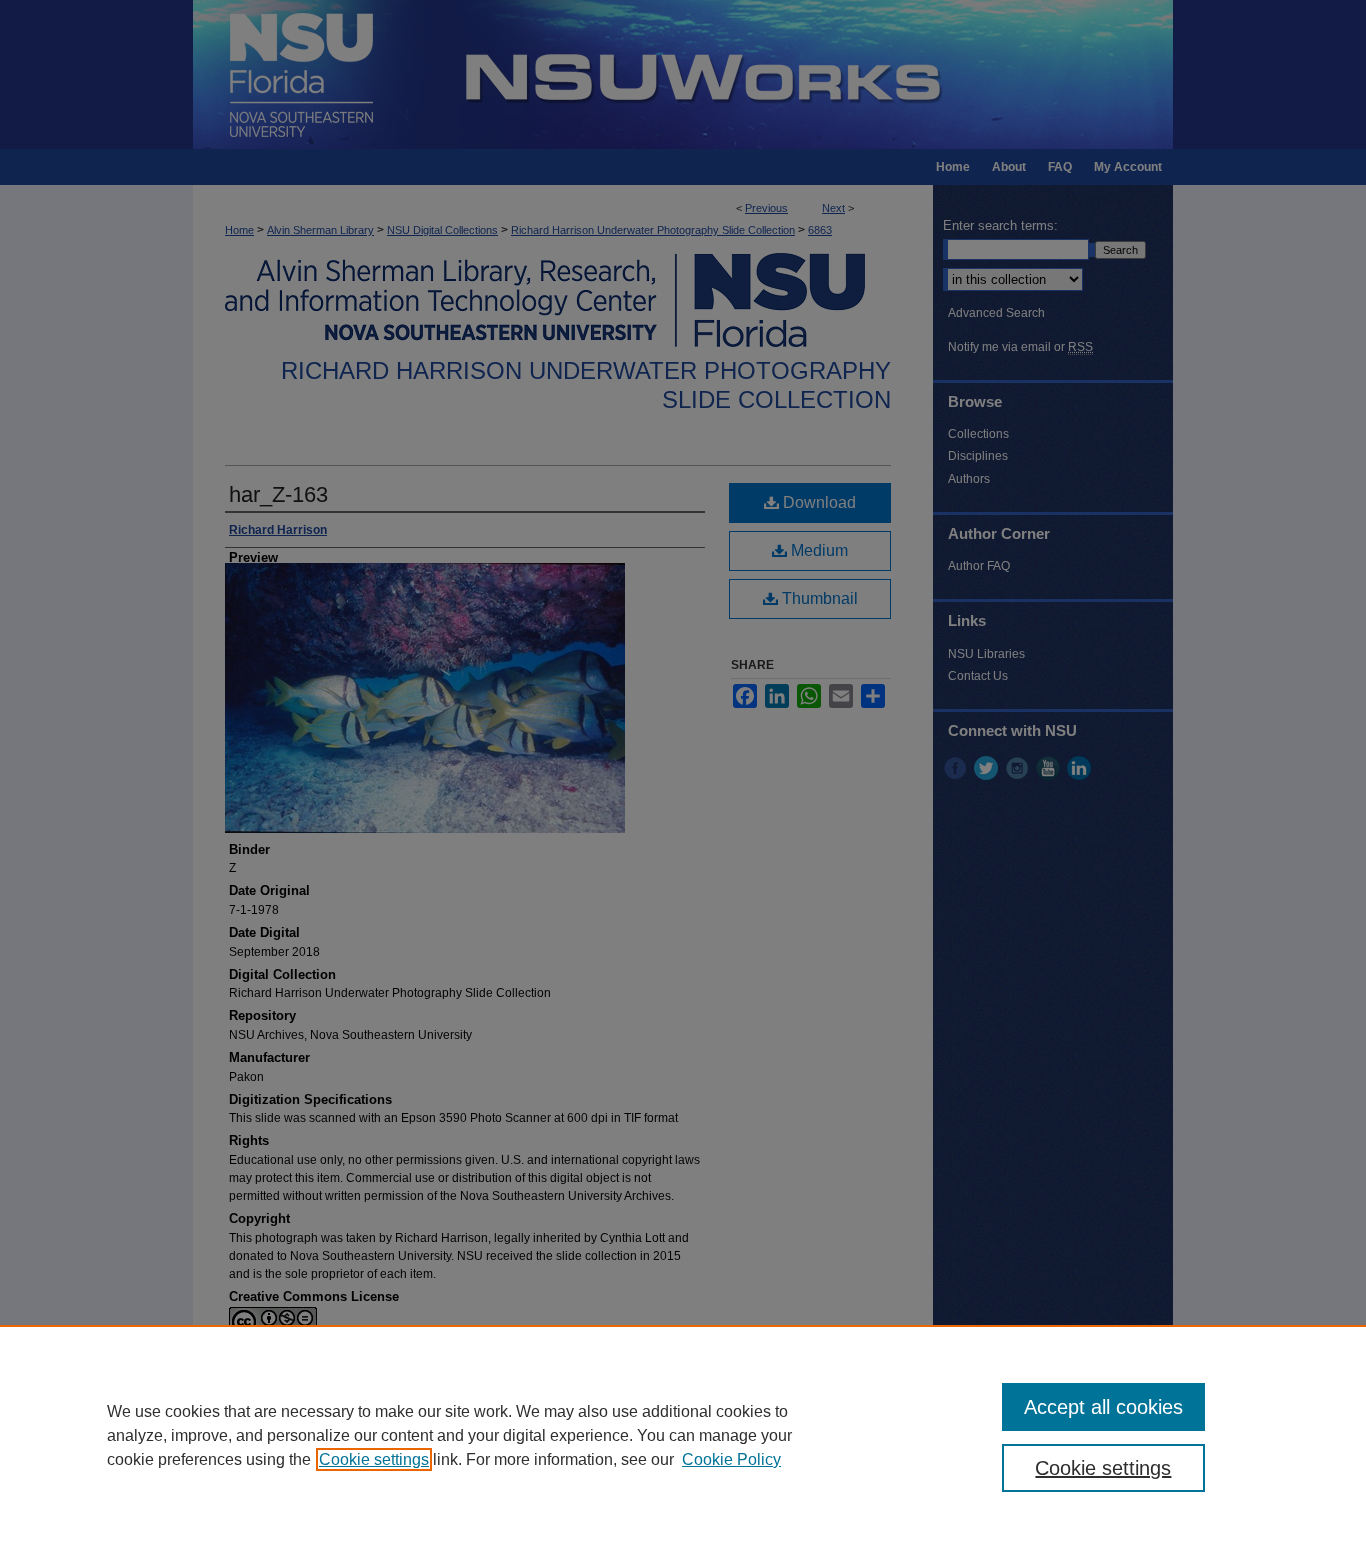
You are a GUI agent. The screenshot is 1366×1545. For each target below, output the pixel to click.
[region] (683, 1435)
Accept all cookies (1103, 1407)
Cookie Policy (731, 1459)
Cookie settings (374, 1459)
